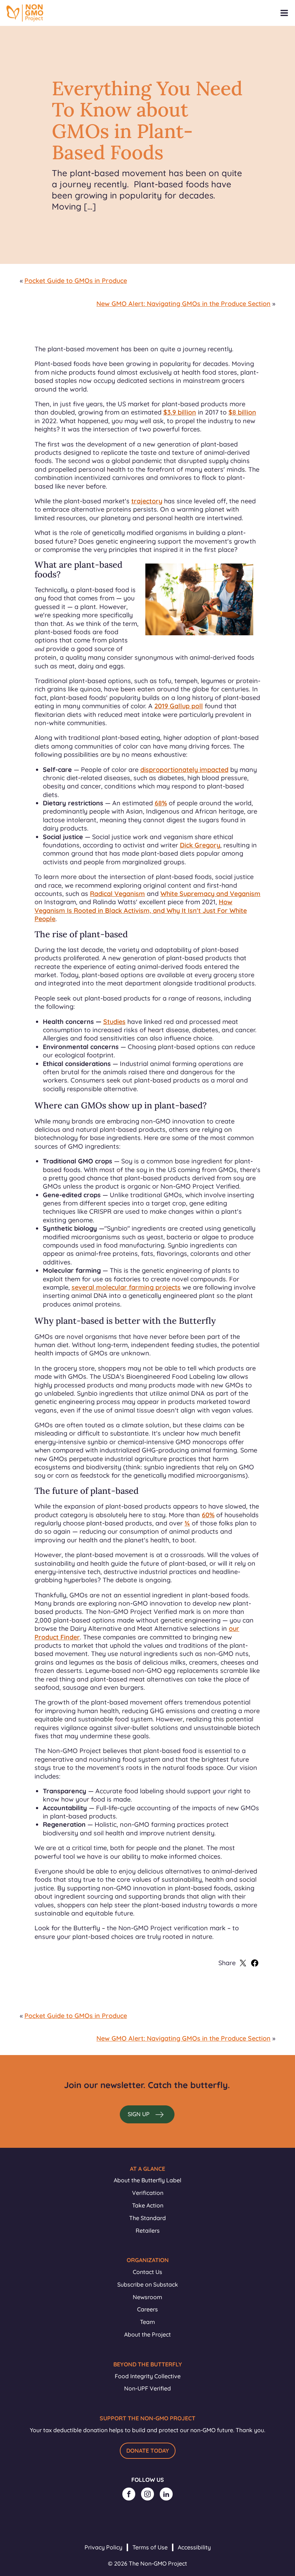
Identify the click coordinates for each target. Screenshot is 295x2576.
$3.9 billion (180, 412)
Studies (114, 1022)
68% (161, 803)
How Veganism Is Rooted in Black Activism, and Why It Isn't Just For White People (141, 910)
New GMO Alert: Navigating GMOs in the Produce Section (183, 304)
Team (147, 2322)
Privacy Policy (103, 2547)
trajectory (147, 501)
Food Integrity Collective (148, 2376)
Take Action (148, 2205)
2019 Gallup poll (179, 706)
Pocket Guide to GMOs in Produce (76, 281)
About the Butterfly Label (147, 2180)
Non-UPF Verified (147, 2388)
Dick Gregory (200, 845)
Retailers (148, 2230)
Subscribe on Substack (148, 2284)
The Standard (147, 2218)
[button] (147, 2114)
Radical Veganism (117, 894)
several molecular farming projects (126, 1287)
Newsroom (147, 2297)
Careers (147, 2309)
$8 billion (242, 412)
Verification (148, 2193)
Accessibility (194, 2547)
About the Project (147, 2334)
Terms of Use (150, 2547)
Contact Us (147, 2272)
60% (208, 1515)
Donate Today (148, 2451)
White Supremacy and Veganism (210, 894)
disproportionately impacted (184, 770)
